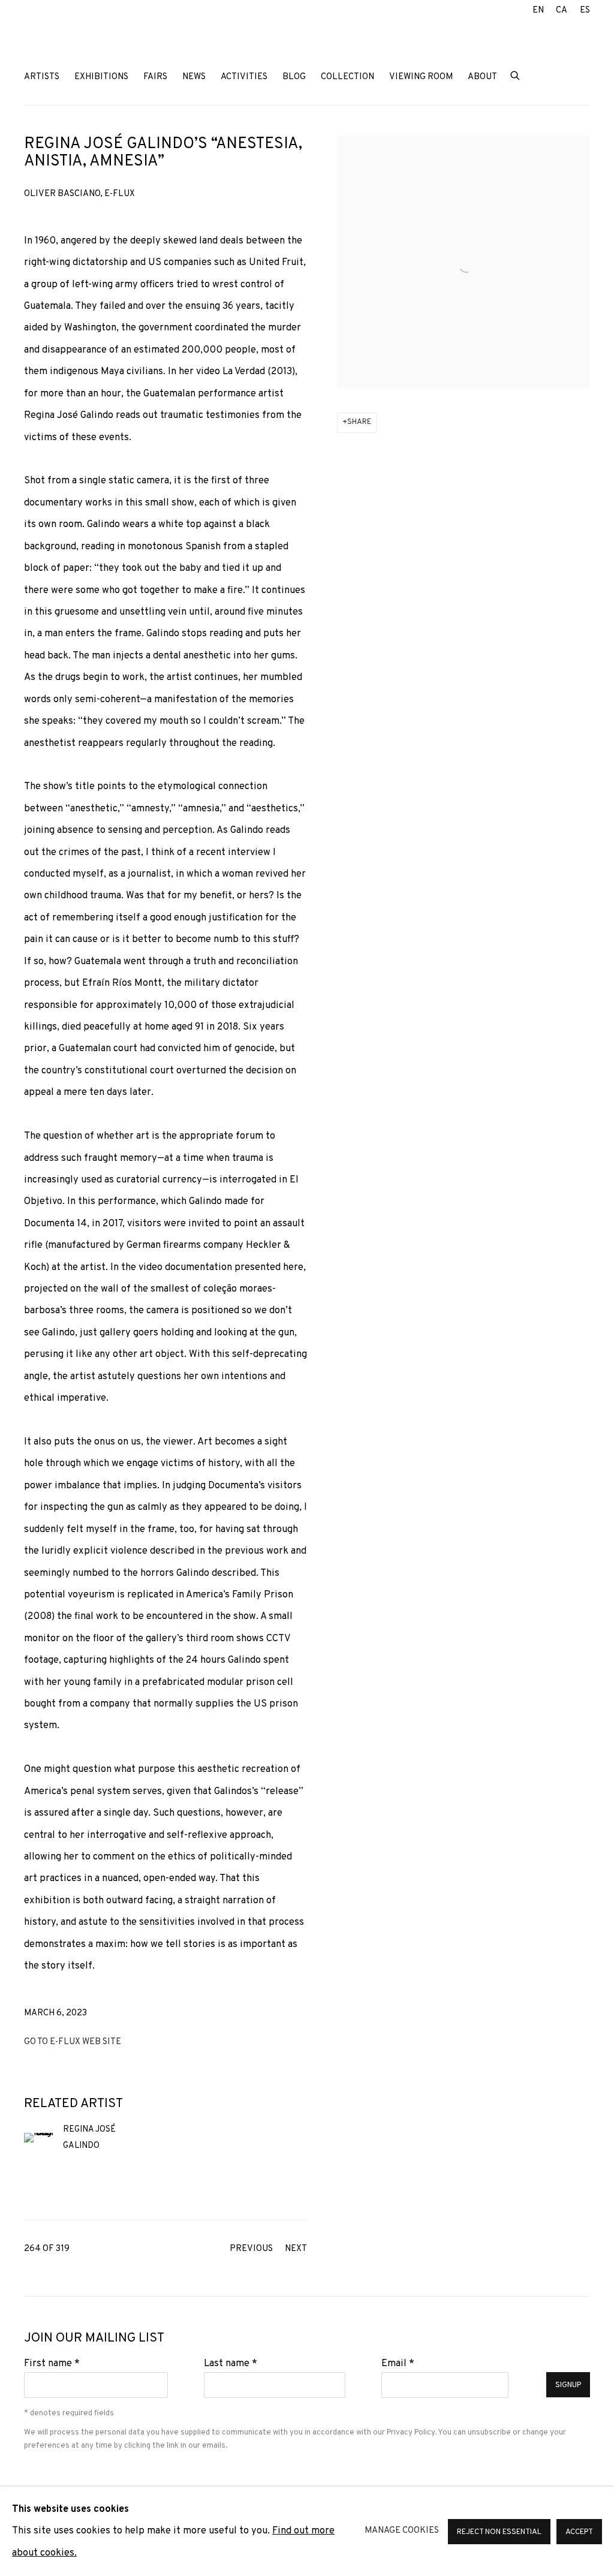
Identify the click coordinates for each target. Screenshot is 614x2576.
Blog (294, 77)
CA (562, 10)
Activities (244, 77)
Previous (251, 2249)
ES (585, 10)
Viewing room (421, 77)
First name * (52, 2363)
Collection (347, 77)
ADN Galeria (102, 41)
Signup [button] (568, 2385)
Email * (398, 2363)
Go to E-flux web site (73, 2042)
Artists (42, 77)
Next (296, 2249)
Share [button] (359, 422)
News (194, 77)
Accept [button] (579, 2532)
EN (538, 10)
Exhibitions (101, 77)
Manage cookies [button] (402, 2531)
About (482, 77)
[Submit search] (516, 75)
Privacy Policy (411, 2432)
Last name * (231, 2363)
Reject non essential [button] (499, 2532)
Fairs (155, 77)
